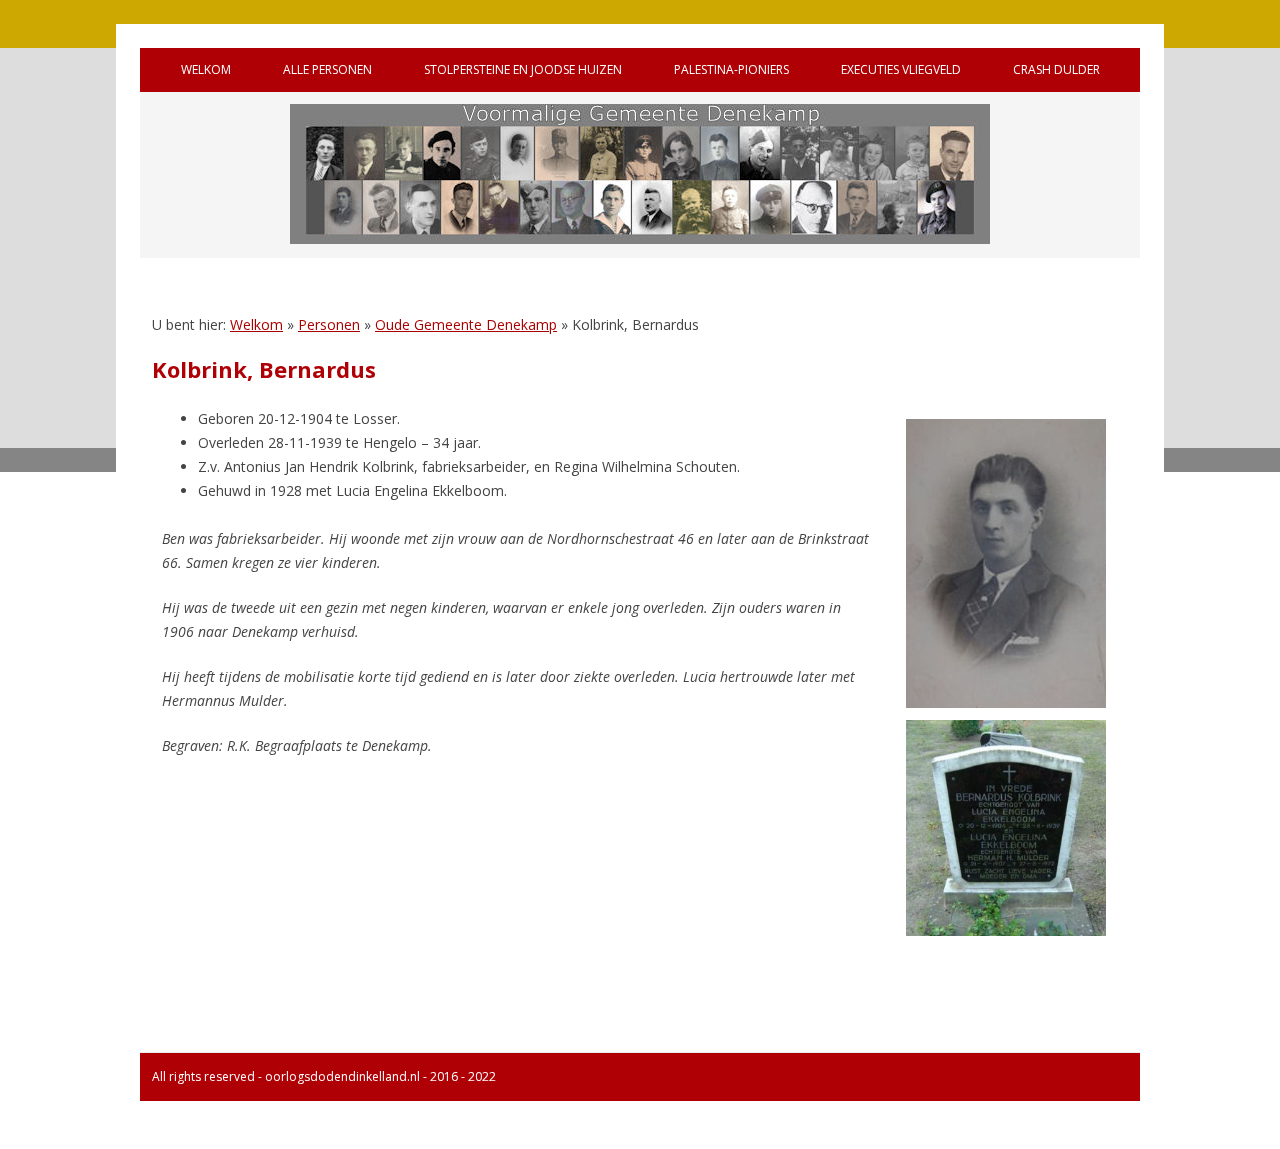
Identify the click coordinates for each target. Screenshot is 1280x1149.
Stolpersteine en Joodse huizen (523, 69)
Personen (329, 324)
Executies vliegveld (901, 69)
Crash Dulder (1056, 69)
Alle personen (327, 69)
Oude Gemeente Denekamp (466, 324)
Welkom (206, 69)
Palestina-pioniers (731, 69)
